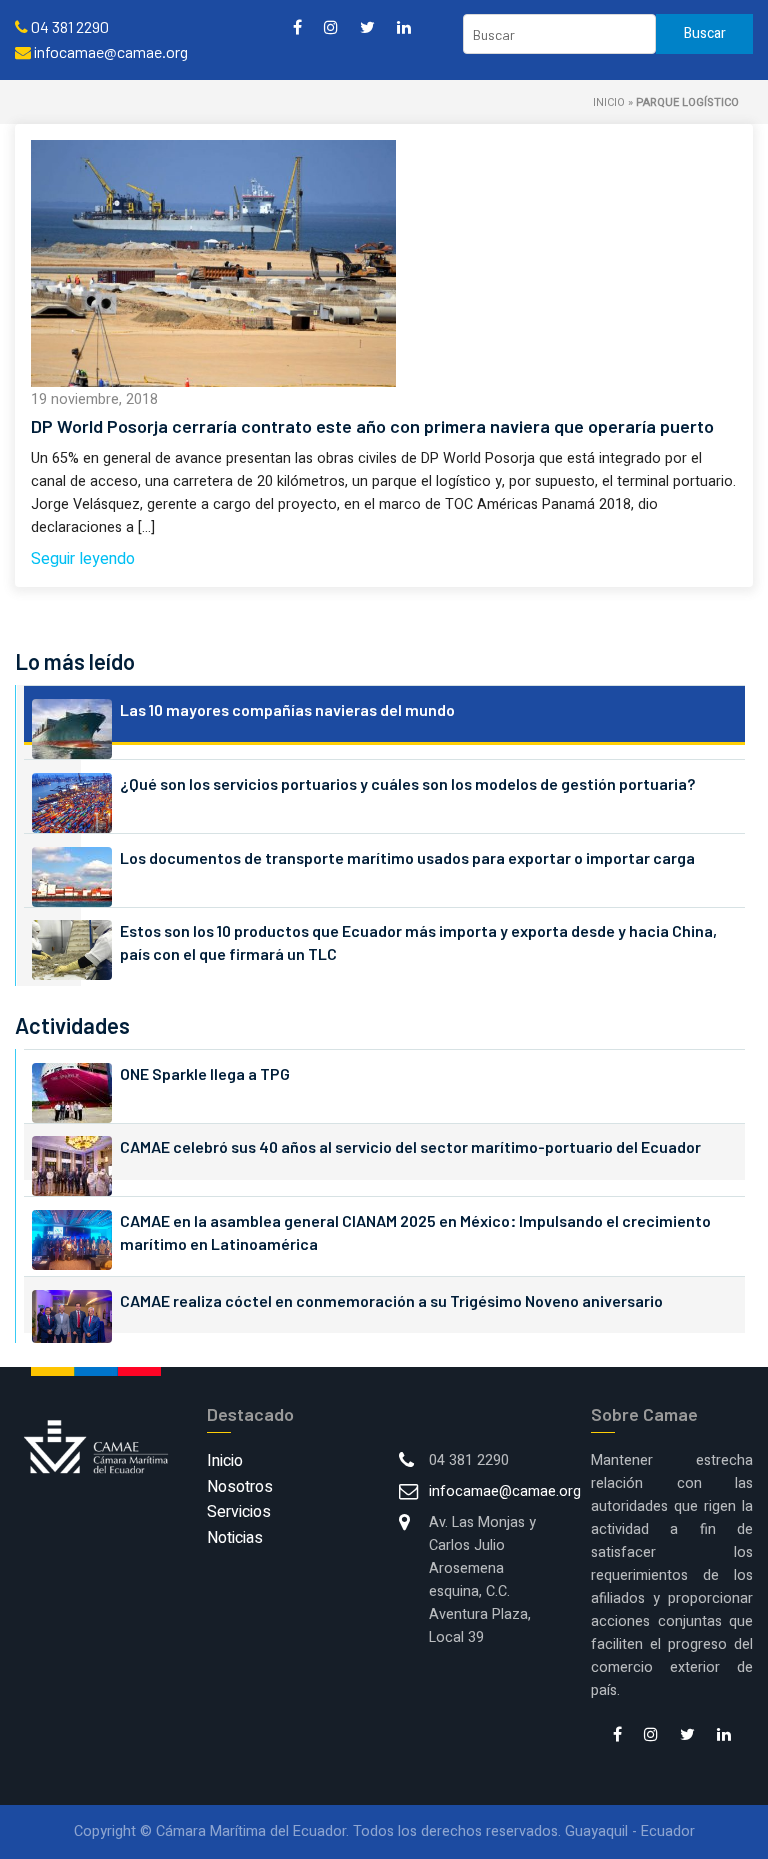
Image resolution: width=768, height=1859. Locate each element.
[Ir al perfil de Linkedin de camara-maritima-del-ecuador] (404, 26)
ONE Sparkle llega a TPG (205, 1073)
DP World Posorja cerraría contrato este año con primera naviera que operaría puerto (372, 426)
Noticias (235, 1538)
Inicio (609, 102)
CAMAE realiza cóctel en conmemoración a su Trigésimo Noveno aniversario (391, 1300)
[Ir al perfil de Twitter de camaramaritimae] (367, 26)
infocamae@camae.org (505, 1491)
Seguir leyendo (83, 559)
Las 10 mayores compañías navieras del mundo (287, 709)
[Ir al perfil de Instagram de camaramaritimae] (331, 26)
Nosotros (240, 1487)
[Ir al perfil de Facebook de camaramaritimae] (297, 26)
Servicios (239, 1512)
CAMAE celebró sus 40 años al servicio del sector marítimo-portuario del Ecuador (410, 1146)
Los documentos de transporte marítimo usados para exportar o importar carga (407, 857)
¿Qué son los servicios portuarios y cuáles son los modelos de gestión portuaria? (407, 783)
